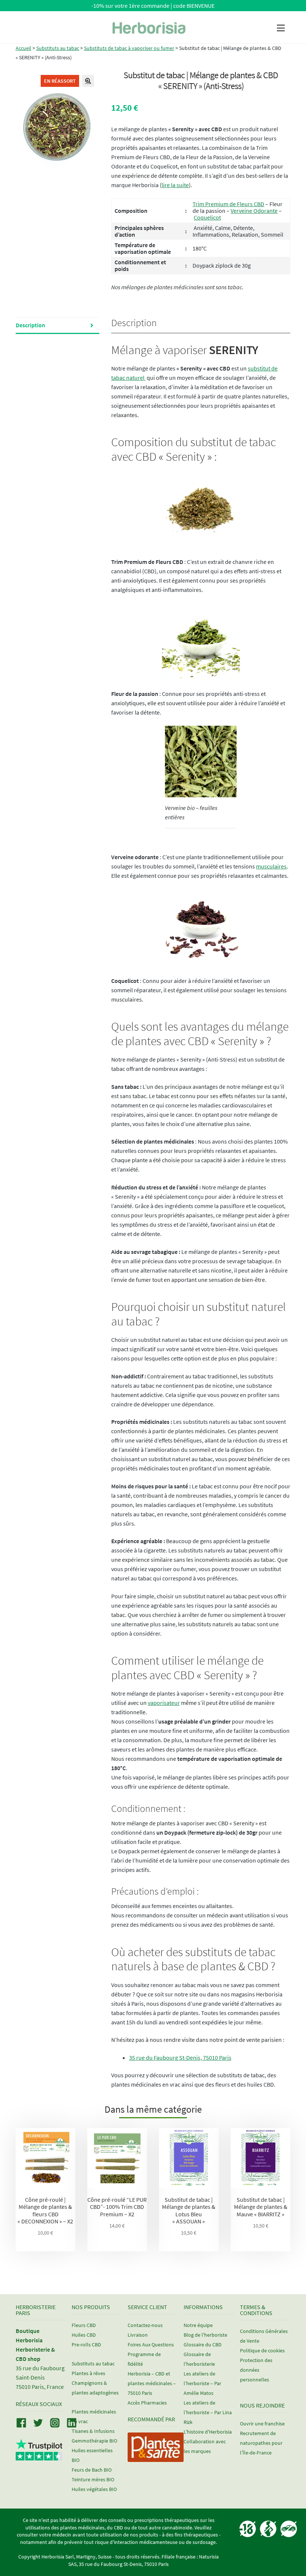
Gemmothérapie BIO (94, 2441)
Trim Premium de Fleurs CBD (228, 204)
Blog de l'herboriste (205, 2335)
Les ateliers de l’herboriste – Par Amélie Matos (202, 2383)
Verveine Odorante (254, 211)
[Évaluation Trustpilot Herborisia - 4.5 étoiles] (39, 2456)
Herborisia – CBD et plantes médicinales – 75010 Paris (152, 2383)
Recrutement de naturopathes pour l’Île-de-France (261, 2443)
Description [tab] (30, 325)
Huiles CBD (84, 2335)
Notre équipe (198, 2325)
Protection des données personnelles (256, 2370)
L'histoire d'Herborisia (208, 2432)
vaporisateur (164, 1703)
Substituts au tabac (58, 48)
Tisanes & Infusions (93, 2431)
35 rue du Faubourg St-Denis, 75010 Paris (180, 2058)
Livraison (138, 2335)
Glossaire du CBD (203, 2345)
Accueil (24, 48)
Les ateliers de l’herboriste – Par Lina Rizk (208, 2412)
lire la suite (175, 185)
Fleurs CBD (84, 2325)
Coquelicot (207, 217)
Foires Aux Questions (151, 2345)
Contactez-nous (145, 2325)
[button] (88, 81)
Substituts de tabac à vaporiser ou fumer (129, 48)
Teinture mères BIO (93, 2479)
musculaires (271, 866)
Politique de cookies (262, 2350)
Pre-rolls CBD (86, 2345)
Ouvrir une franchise (262, 2424)
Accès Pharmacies (147, 2403)
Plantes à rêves (88, 2373)
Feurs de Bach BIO (92, 2470)
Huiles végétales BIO (94, 2489)
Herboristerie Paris (36, 2310)
